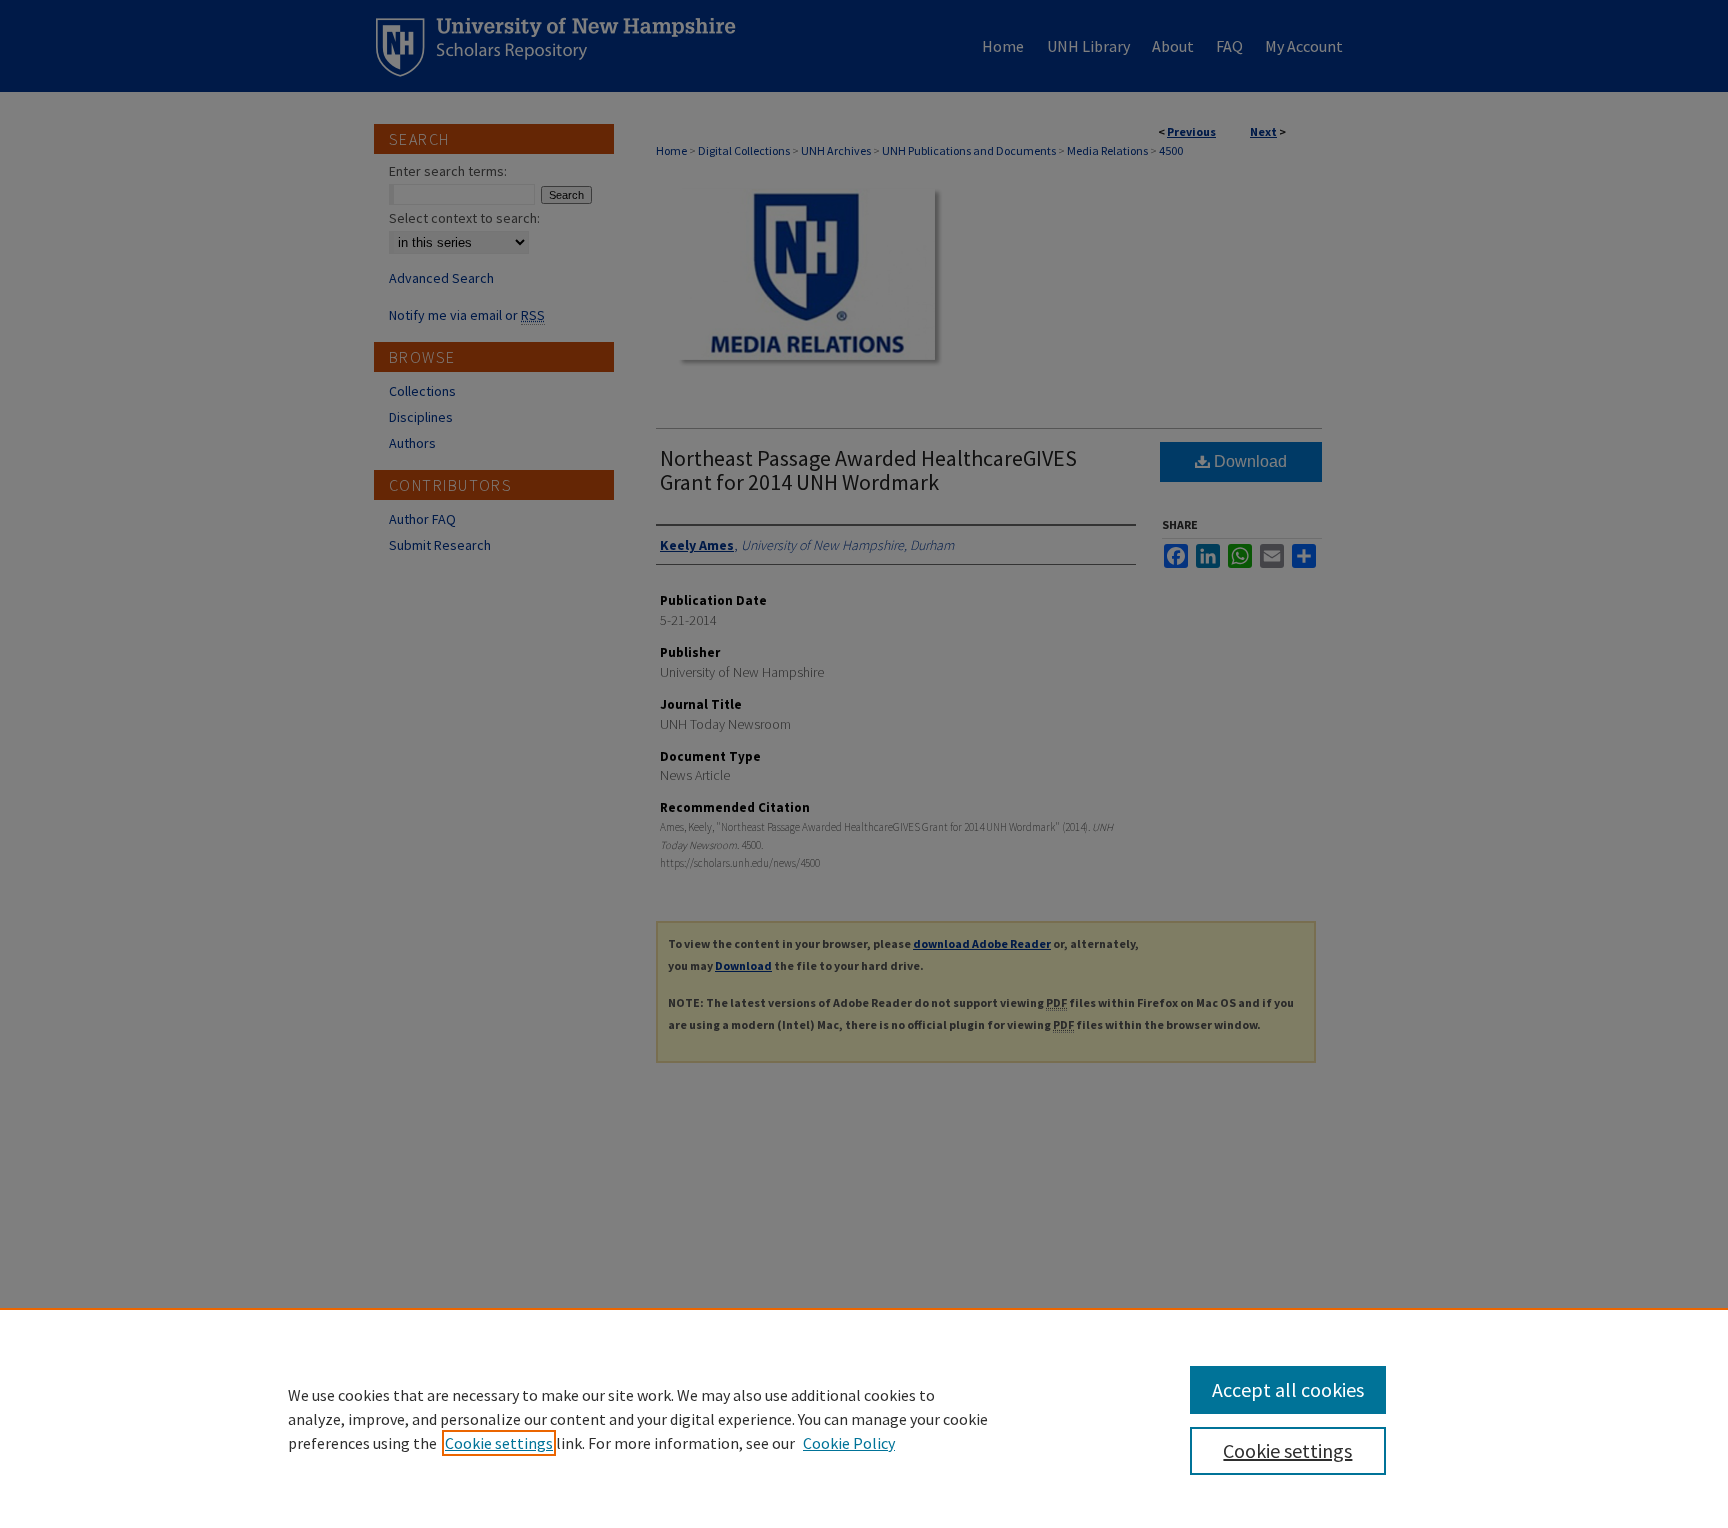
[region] (864, 1418)
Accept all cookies (1288, 1389)
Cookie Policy (849, 1443)
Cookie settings (499, 1443)
